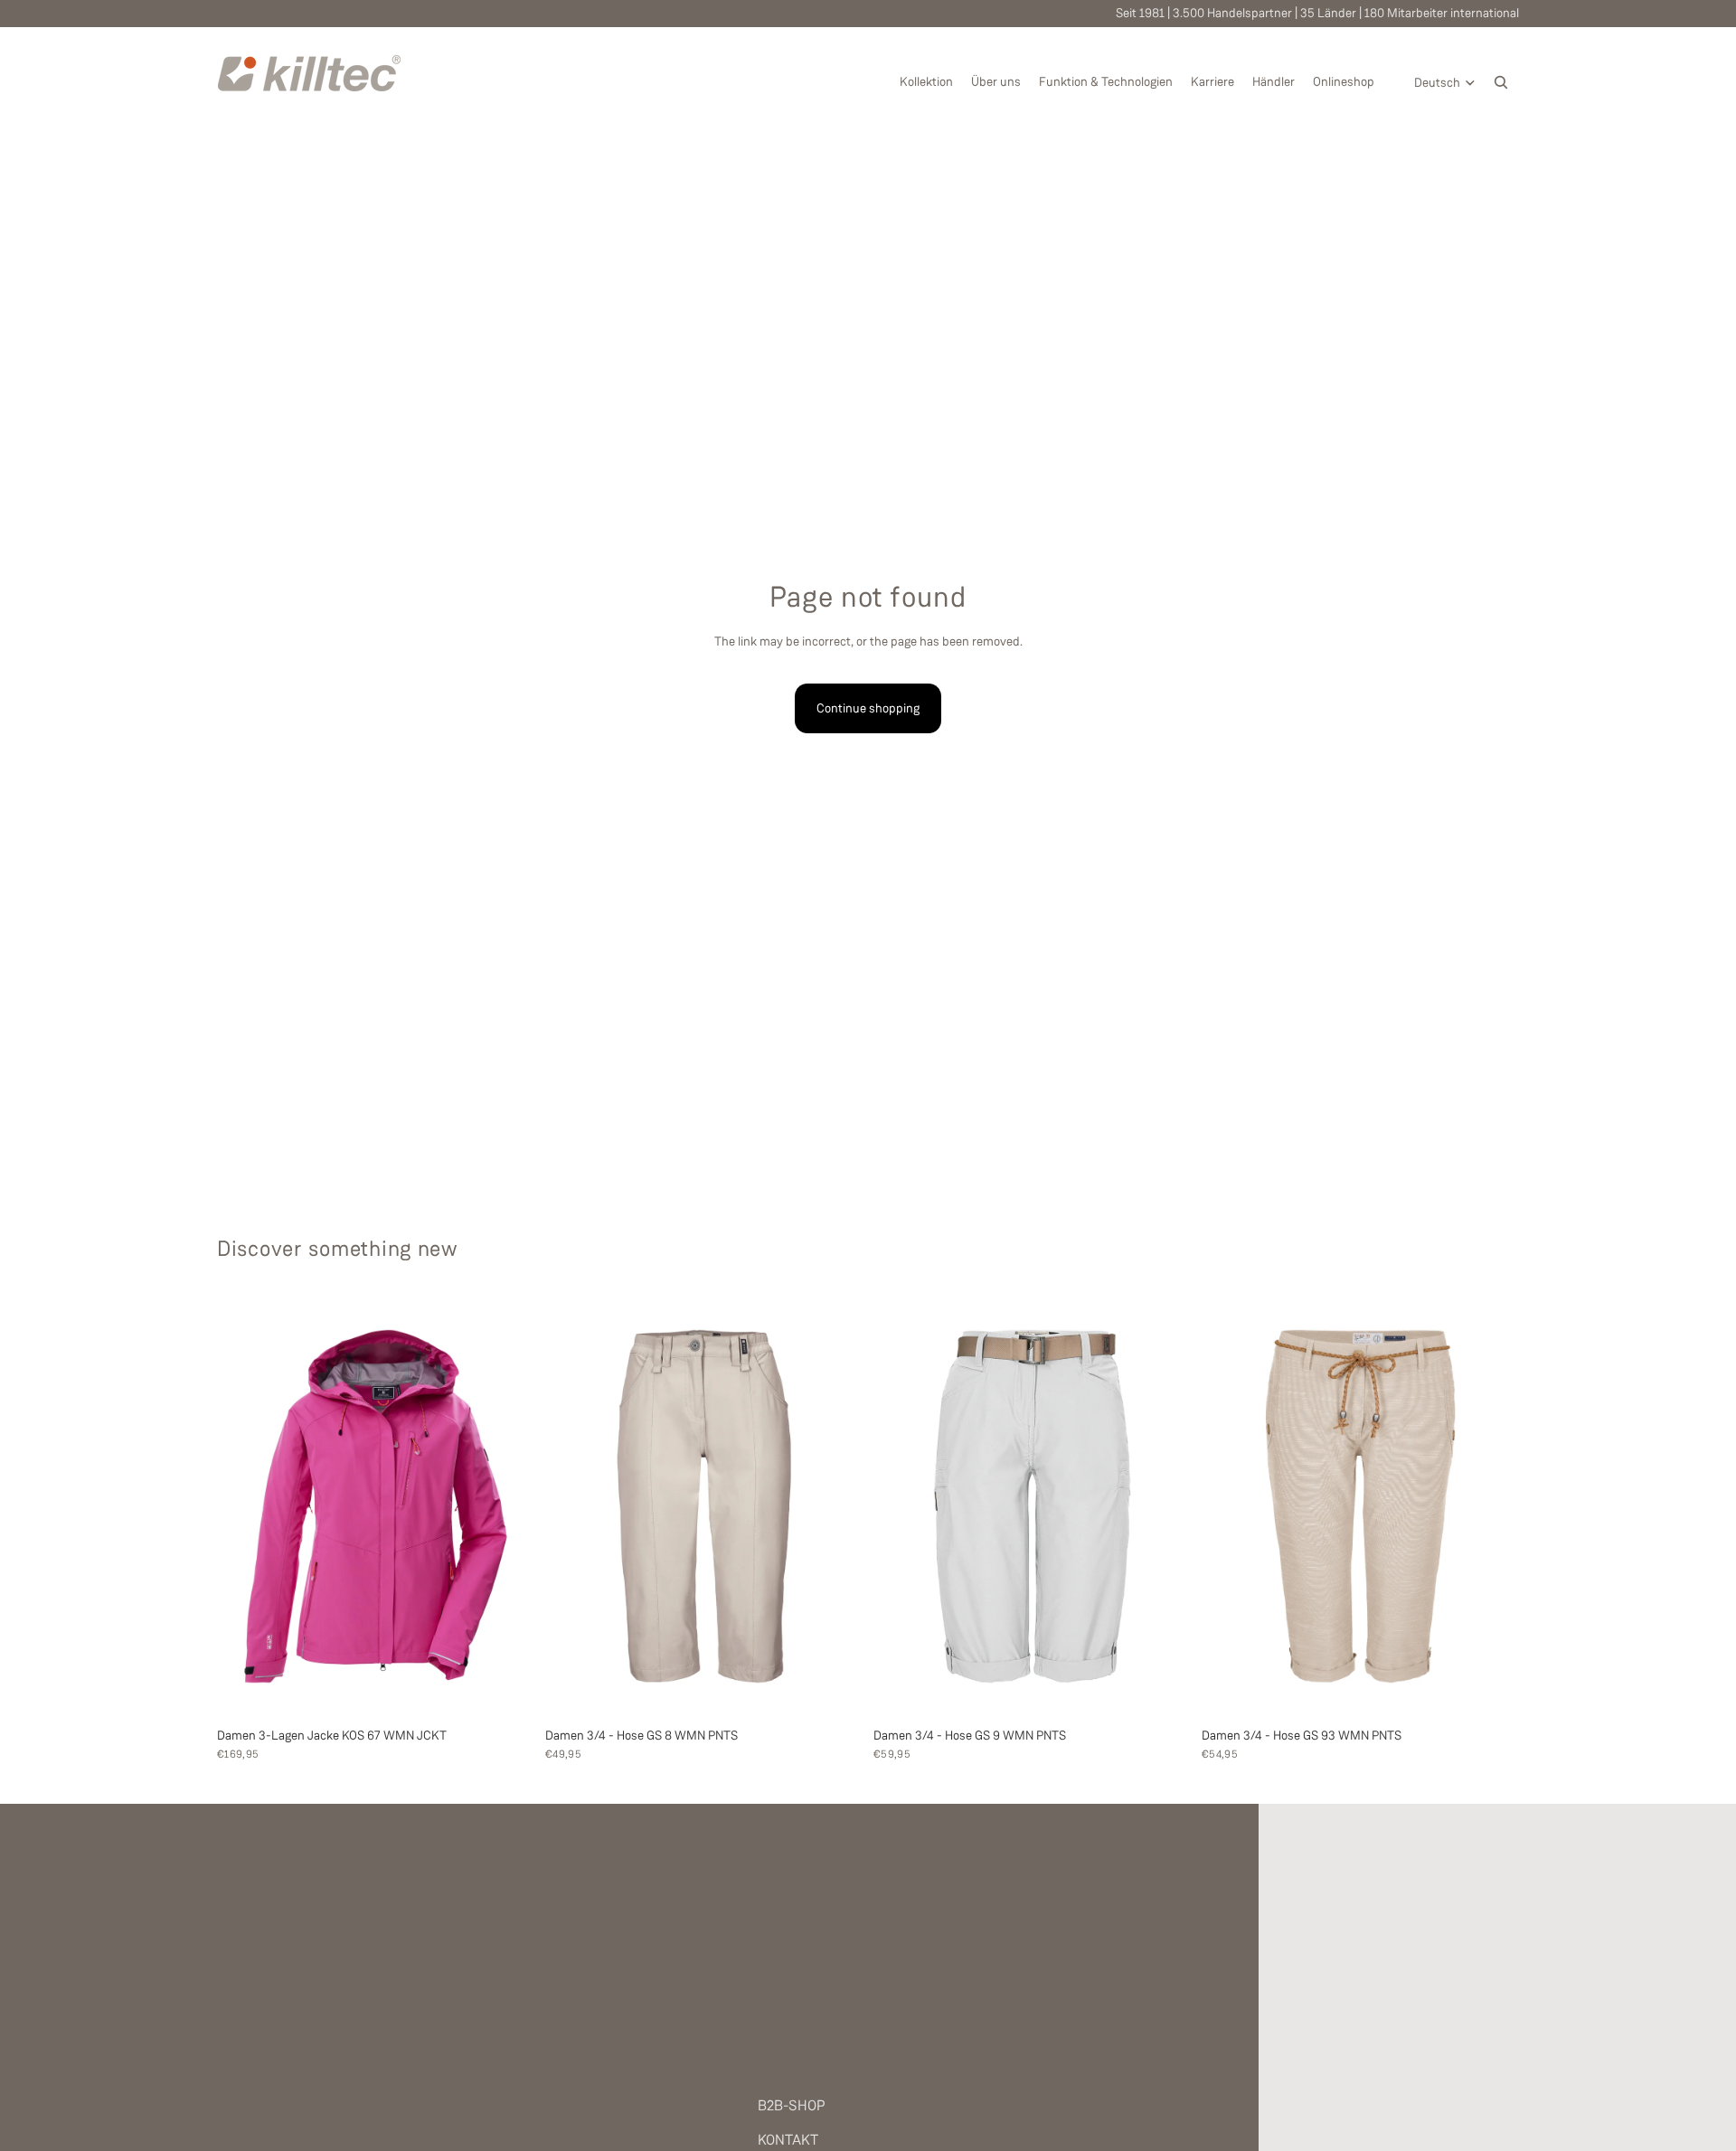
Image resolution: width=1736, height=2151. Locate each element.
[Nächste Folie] (507, 1506)
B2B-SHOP (792, 2105)
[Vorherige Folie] (244, 1506)
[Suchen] (1501, 82)
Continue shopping (868, 708)
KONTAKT (788, 2140)
